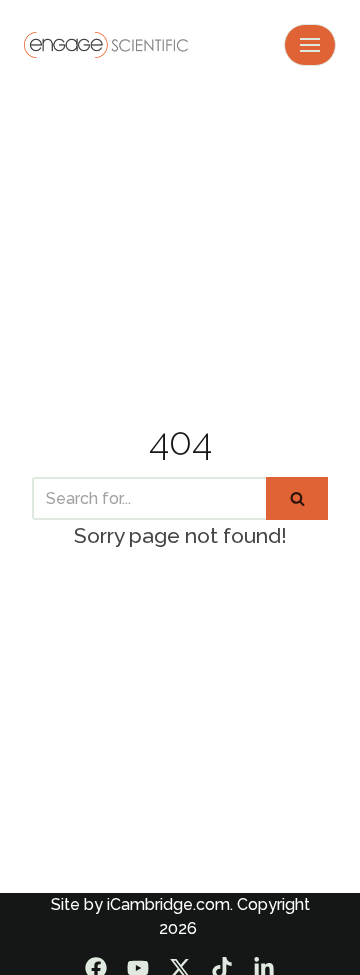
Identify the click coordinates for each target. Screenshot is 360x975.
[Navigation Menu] (310, 45)
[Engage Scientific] (106, 44)
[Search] (297, 498)
